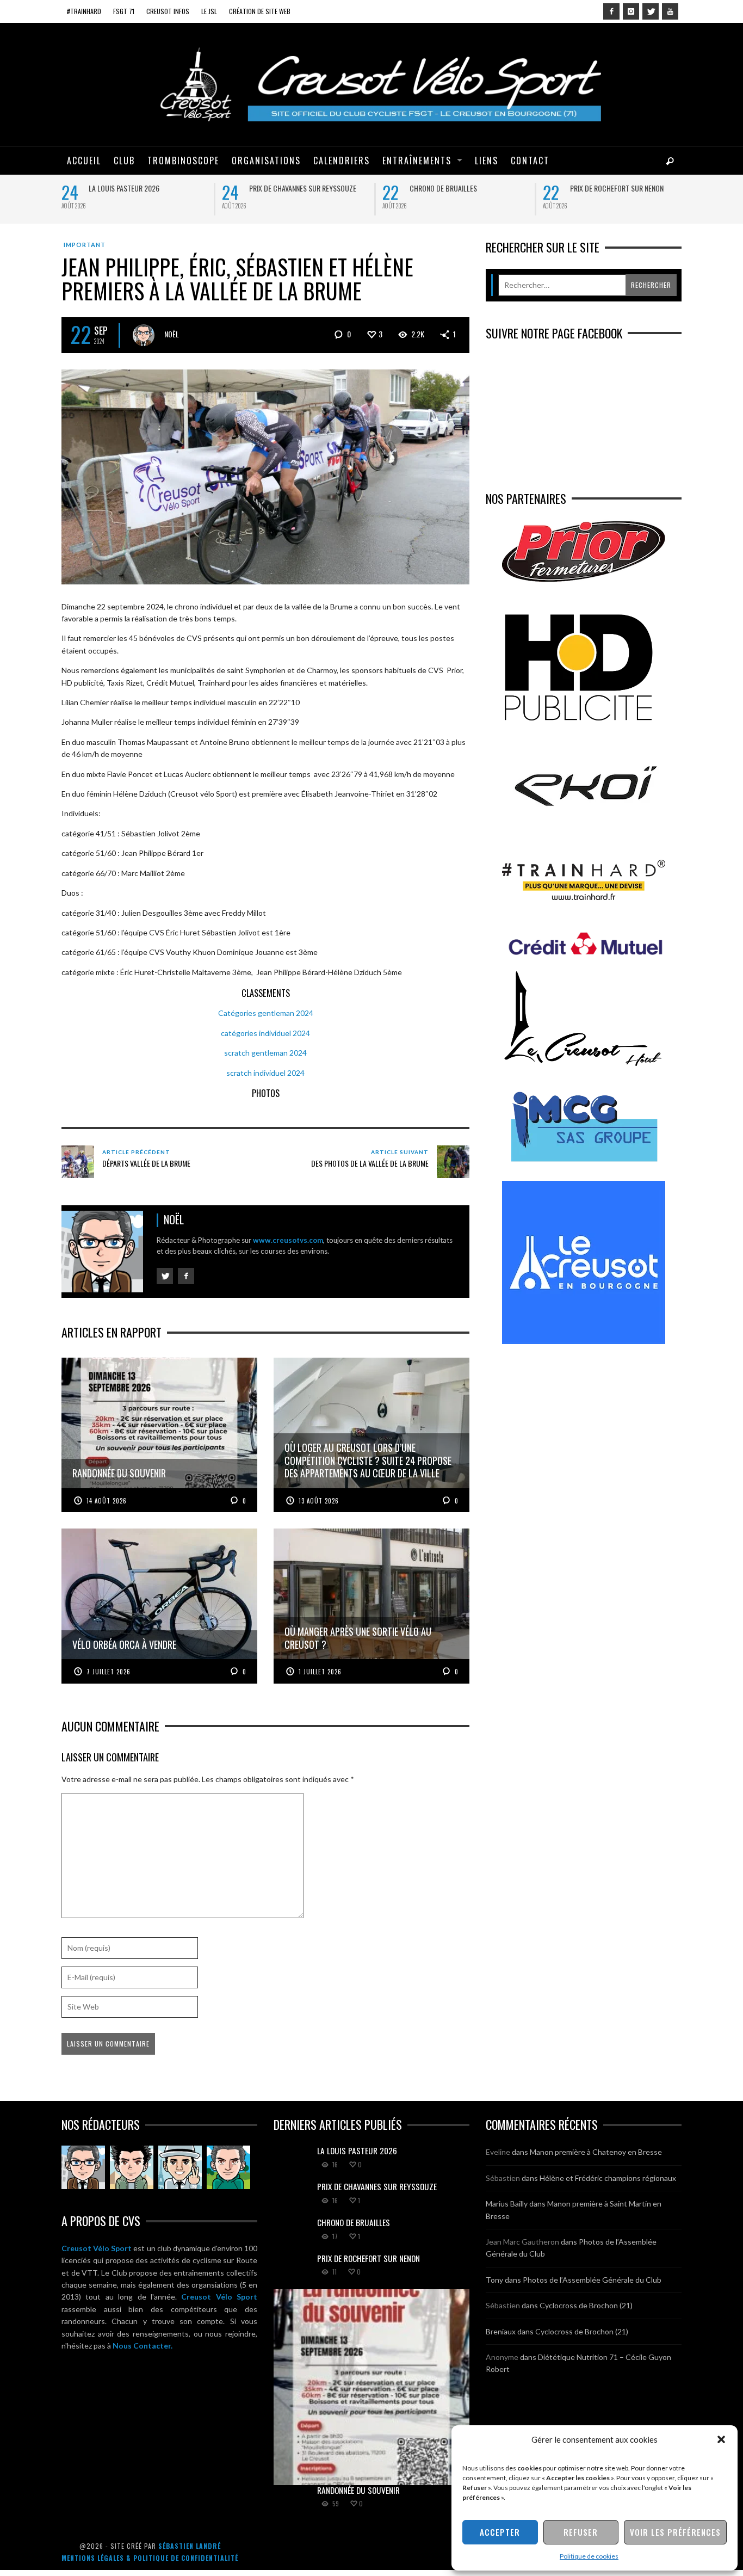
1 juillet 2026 (320, 1672)
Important (85, 245)
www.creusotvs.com (288, 1240)
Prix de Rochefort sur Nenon (617, 188)
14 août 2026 (107, 1501)
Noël (172, 334)
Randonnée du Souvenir (358, 2490)
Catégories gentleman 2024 (266, 1013)
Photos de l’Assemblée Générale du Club (592, 2280)
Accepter (500, 2532)
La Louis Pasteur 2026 (124, 188)
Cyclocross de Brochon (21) (586, 2305)
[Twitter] (651, 11)
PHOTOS (266, 1093)
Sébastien (503, 2178)
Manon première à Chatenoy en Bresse (596, 2152)
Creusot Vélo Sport (97, 2248)
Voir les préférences (675, 2532)
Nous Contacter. (143, 2346)
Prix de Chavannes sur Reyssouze (303, 188)
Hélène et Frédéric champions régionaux (608, 2178)
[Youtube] (670, 11)
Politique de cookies (589, 2556)
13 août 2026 (319, 1501)
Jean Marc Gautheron (522, 2242)
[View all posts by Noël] (144, 335)
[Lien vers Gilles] (228, 2167)
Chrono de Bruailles (443, 188)
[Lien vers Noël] (83, 2167)
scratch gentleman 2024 (265, 1053)
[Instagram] (631, 11)
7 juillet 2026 (109, 1672)
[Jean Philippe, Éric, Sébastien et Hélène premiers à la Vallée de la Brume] (265, 476)
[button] (721, 2439)
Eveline (498, 2152)
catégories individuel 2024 (265, 1033)
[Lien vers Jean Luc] (180, 2167)
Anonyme (502, 2357)
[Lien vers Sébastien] (132, 2167)
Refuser (581, 2532)
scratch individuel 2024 (265, 1073)
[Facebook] (611, 11)
